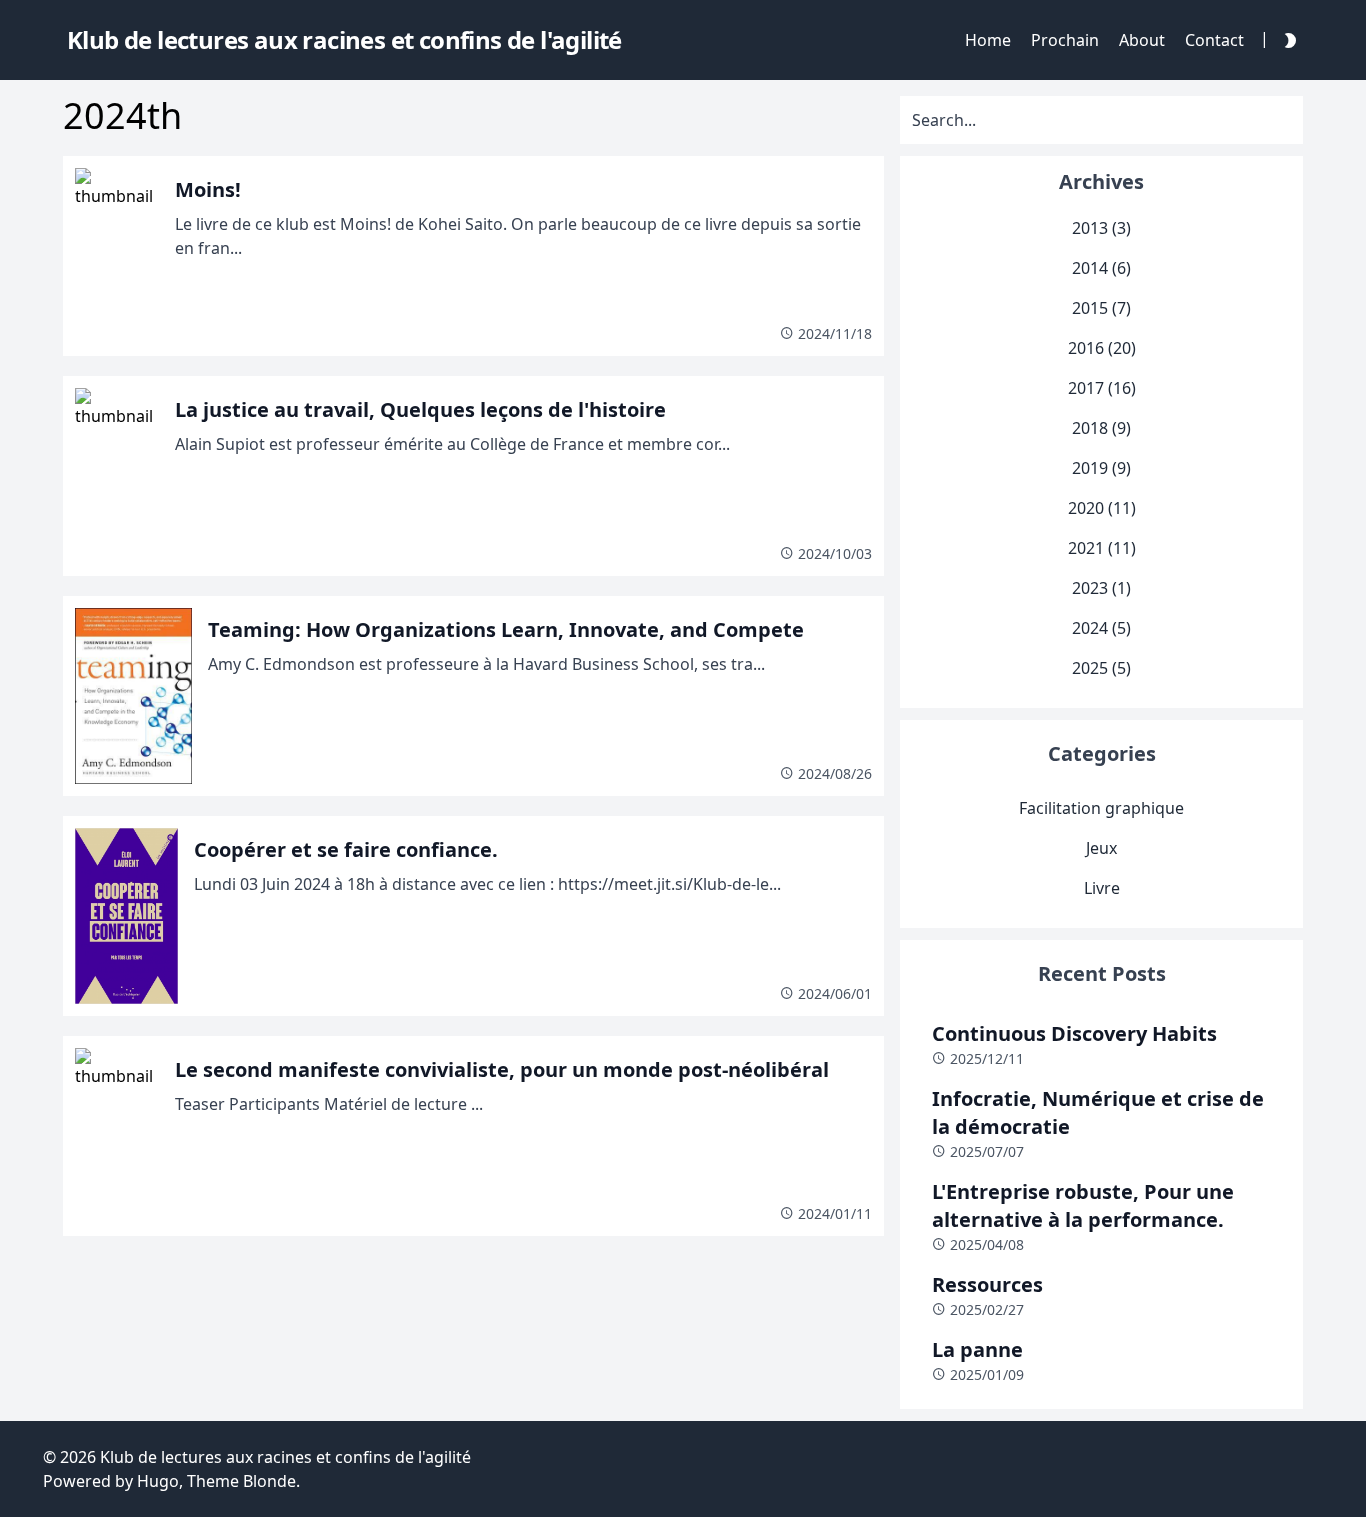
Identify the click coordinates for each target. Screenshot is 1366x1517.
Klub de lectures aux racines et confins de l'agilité (285, 1457)
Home (988, 40)
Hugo (158, 1481)
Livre (1102, 888)
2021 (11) (1102, 548)
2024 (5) (1101, 628)
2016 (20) (1102, 348)
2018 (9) (1101, 428)
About (1142, 40)
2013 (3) (1101, 228)
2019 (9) (1101, 468)
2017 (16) (1102, 388)
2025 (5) (1101, 668)
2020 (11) (1102, 508)
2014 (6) (1101, 268)
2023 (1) (1101, 588)
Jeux (1101, 848)
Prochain (1065, 40)
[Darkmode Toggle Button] (1286, 39)
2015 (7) (1101, 308)
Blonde (269, 1481)
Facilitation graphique (1101, 808)
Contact (1214, 40)
